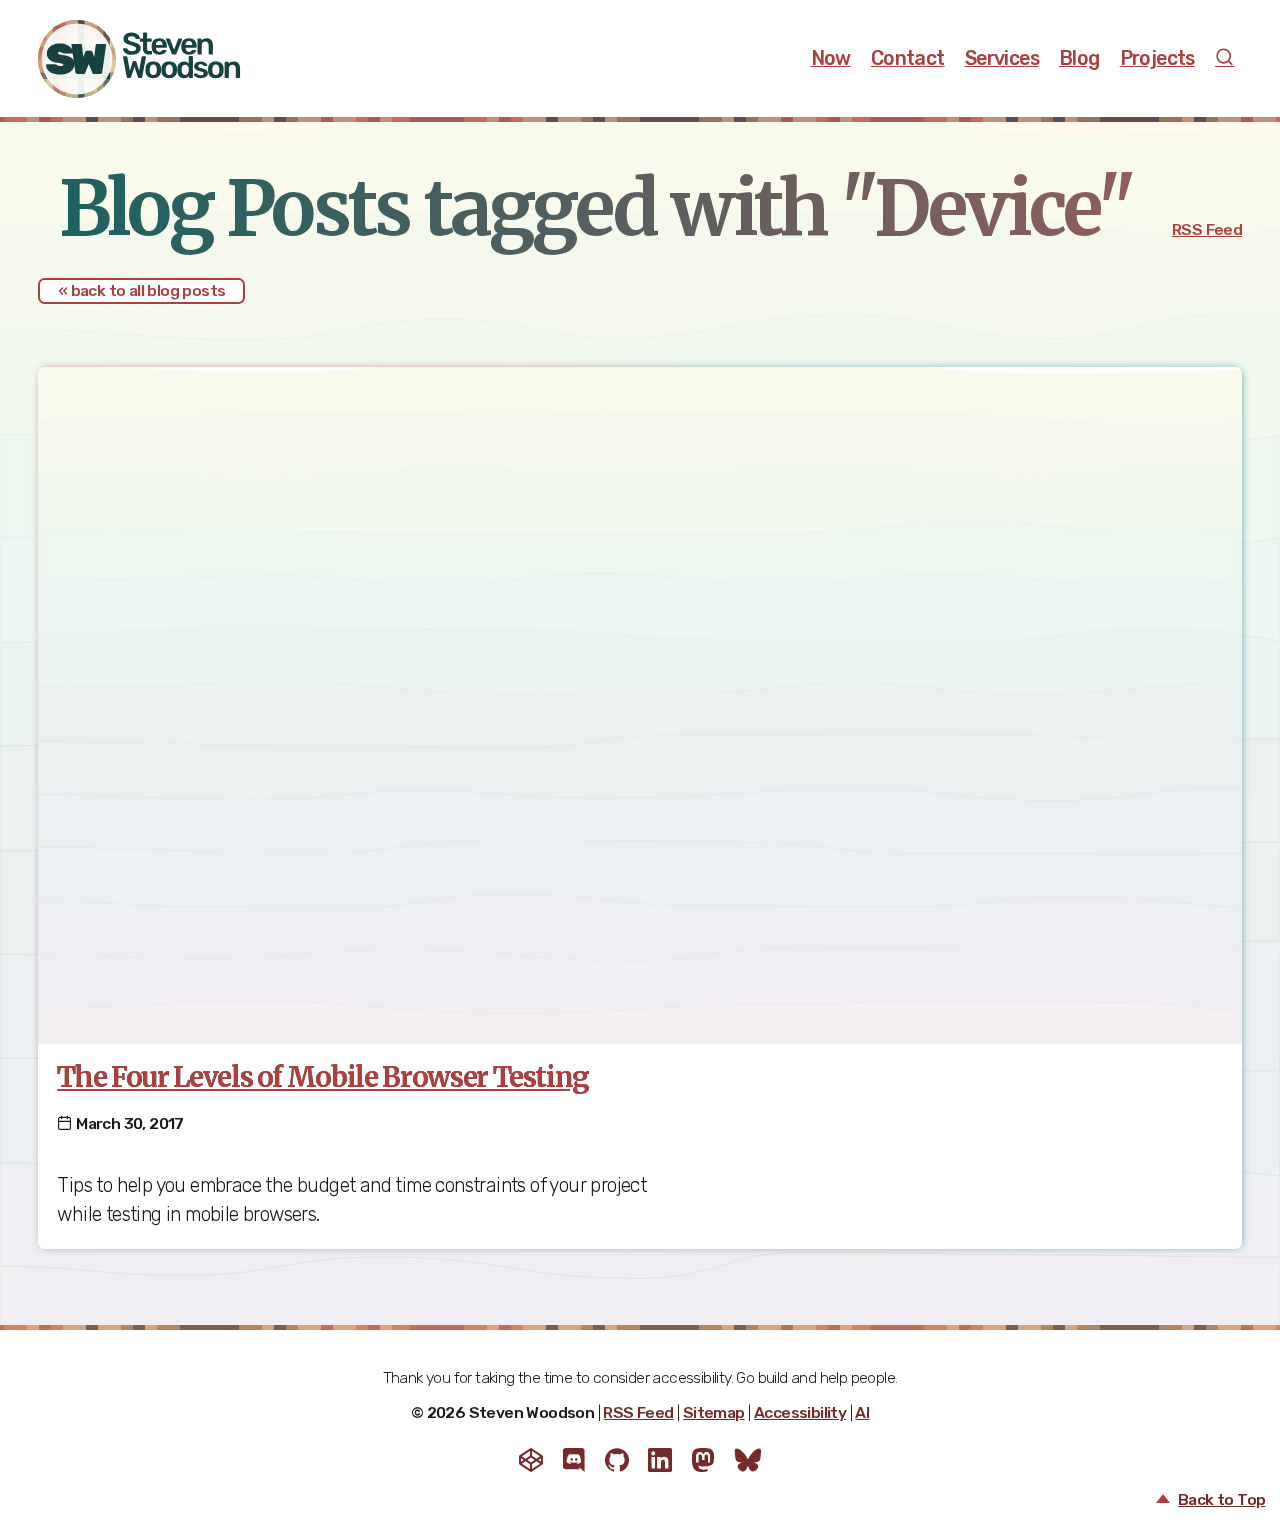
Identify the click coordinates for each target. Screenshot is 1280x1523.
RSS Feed (1207, 229)
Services (1002, 58)
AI (862, 1412)
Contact (908, 58)
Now (831, 58)
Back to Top (1221, 1500)
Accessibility (800, 1412)
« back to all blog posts (142, 290)
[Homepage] (160, 59)
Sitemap (714, 1412)
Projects (1157, 58)
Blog (1079, 58)
